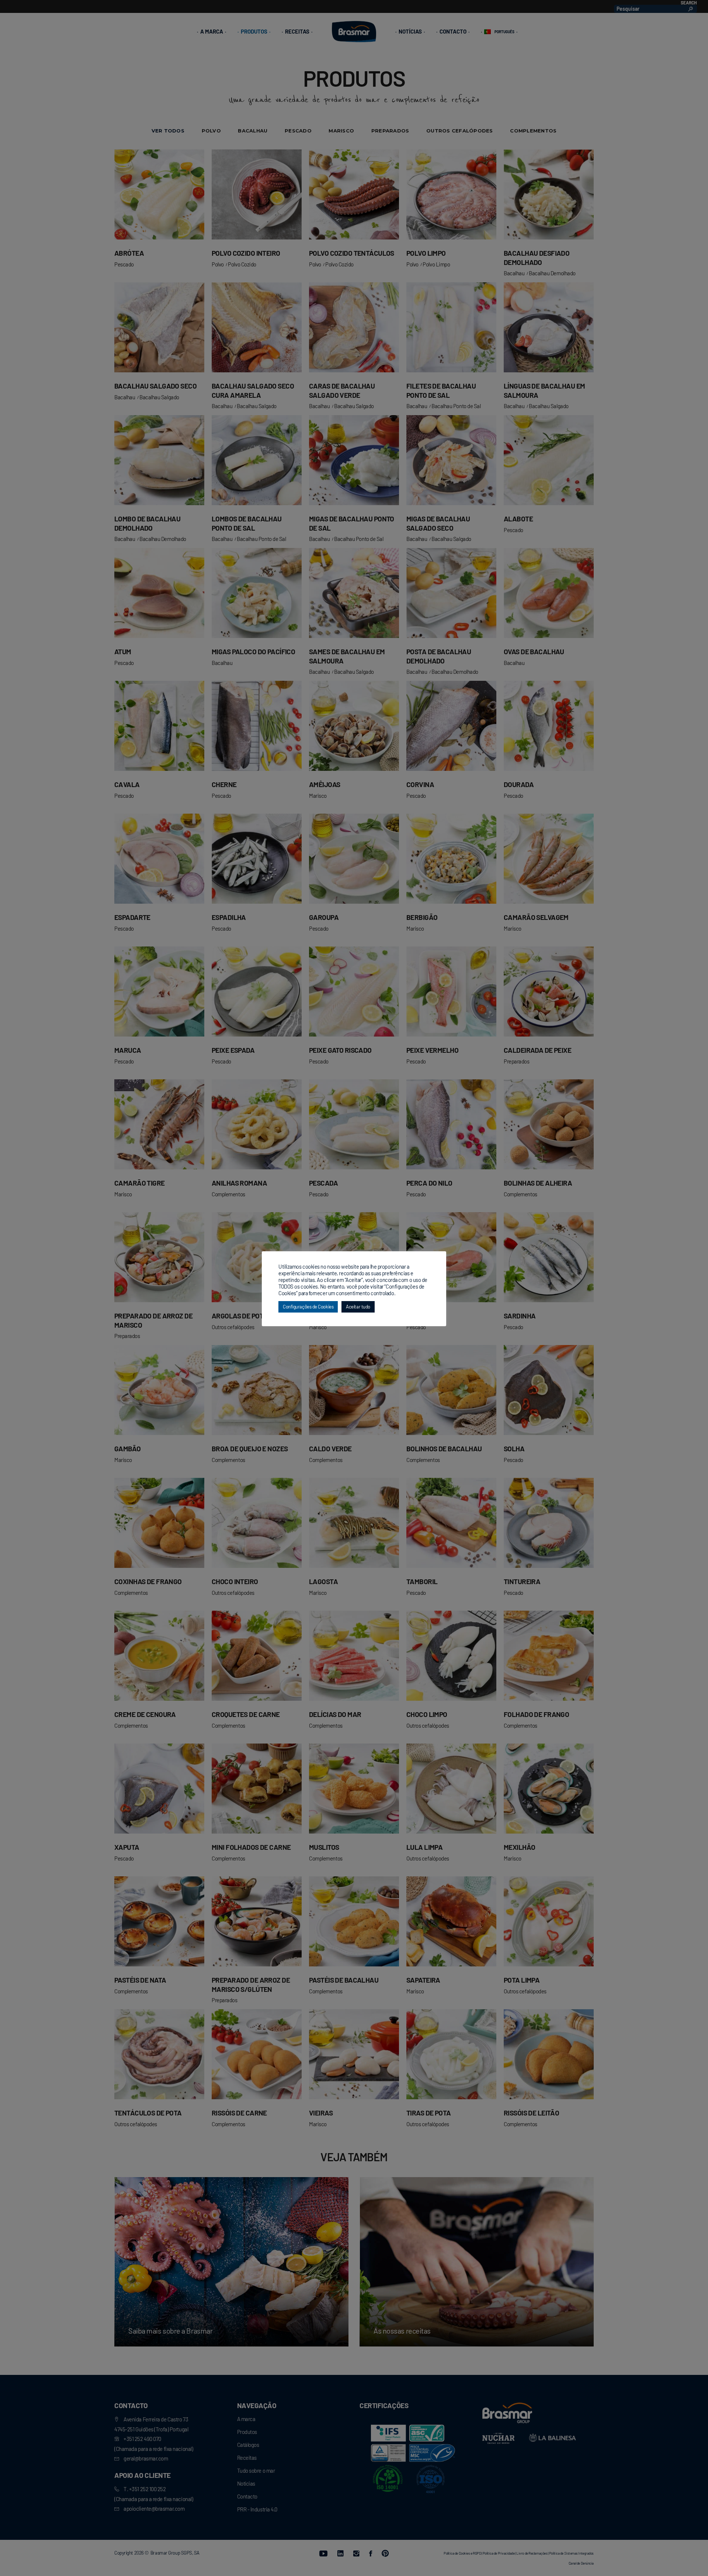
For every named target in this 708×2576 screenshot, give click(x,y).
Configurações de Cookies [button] (308, 1307)
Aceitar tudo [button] (358, 1307)
